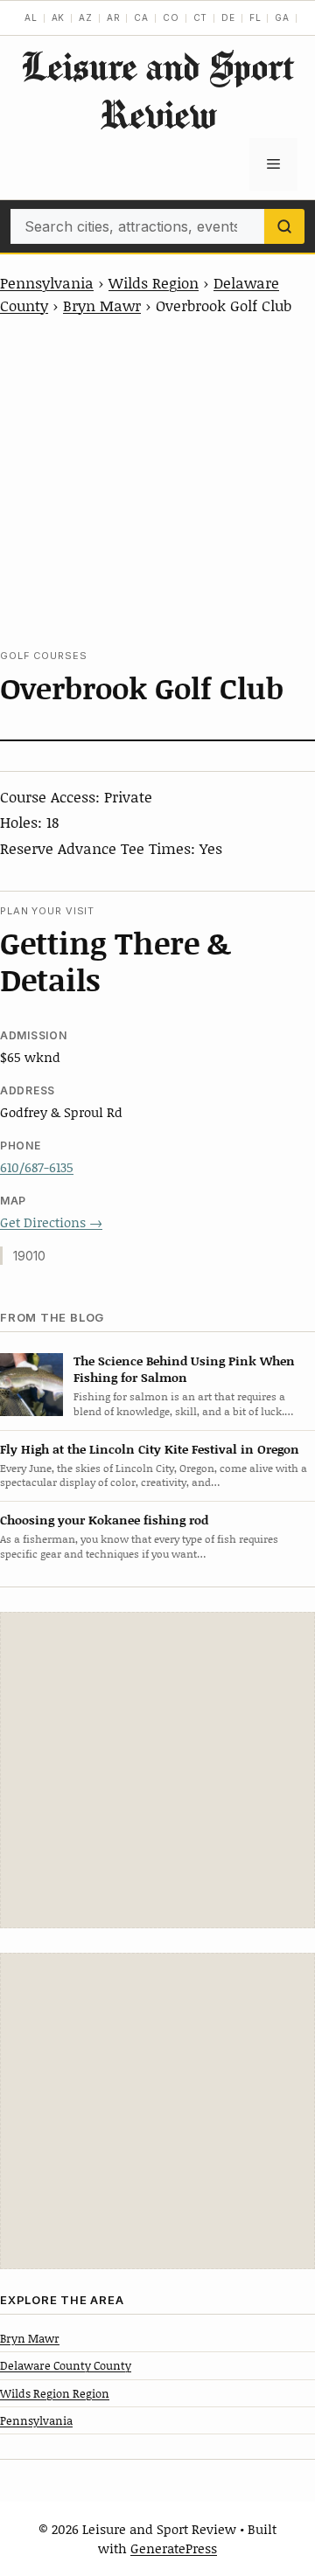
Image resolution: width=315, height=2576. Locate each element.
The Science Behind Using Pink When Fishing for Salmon (184, 1369)
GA (282, 17)
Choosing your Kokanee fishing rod (104, 1520)
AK (59, 17)
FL (255, 17)
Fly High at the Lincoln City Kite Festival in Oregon (150, 1449)
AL (31, 17)
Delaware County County (66, 2365)
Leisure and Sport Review (157, 90)
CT (201, 17)
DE (228, 17)
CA (141, 17)
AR (114, 17)
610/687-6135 (37, 1167)
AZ (86, 17)
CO (171, 17)
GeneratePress (174, 2548)
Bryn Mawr (102, 305)
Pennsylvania (47, 282)
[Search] (284, 226)
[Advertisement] (157, 483)
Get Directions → (51, 1222)
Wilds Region (154, 282)
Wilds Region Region (55, 2393)
